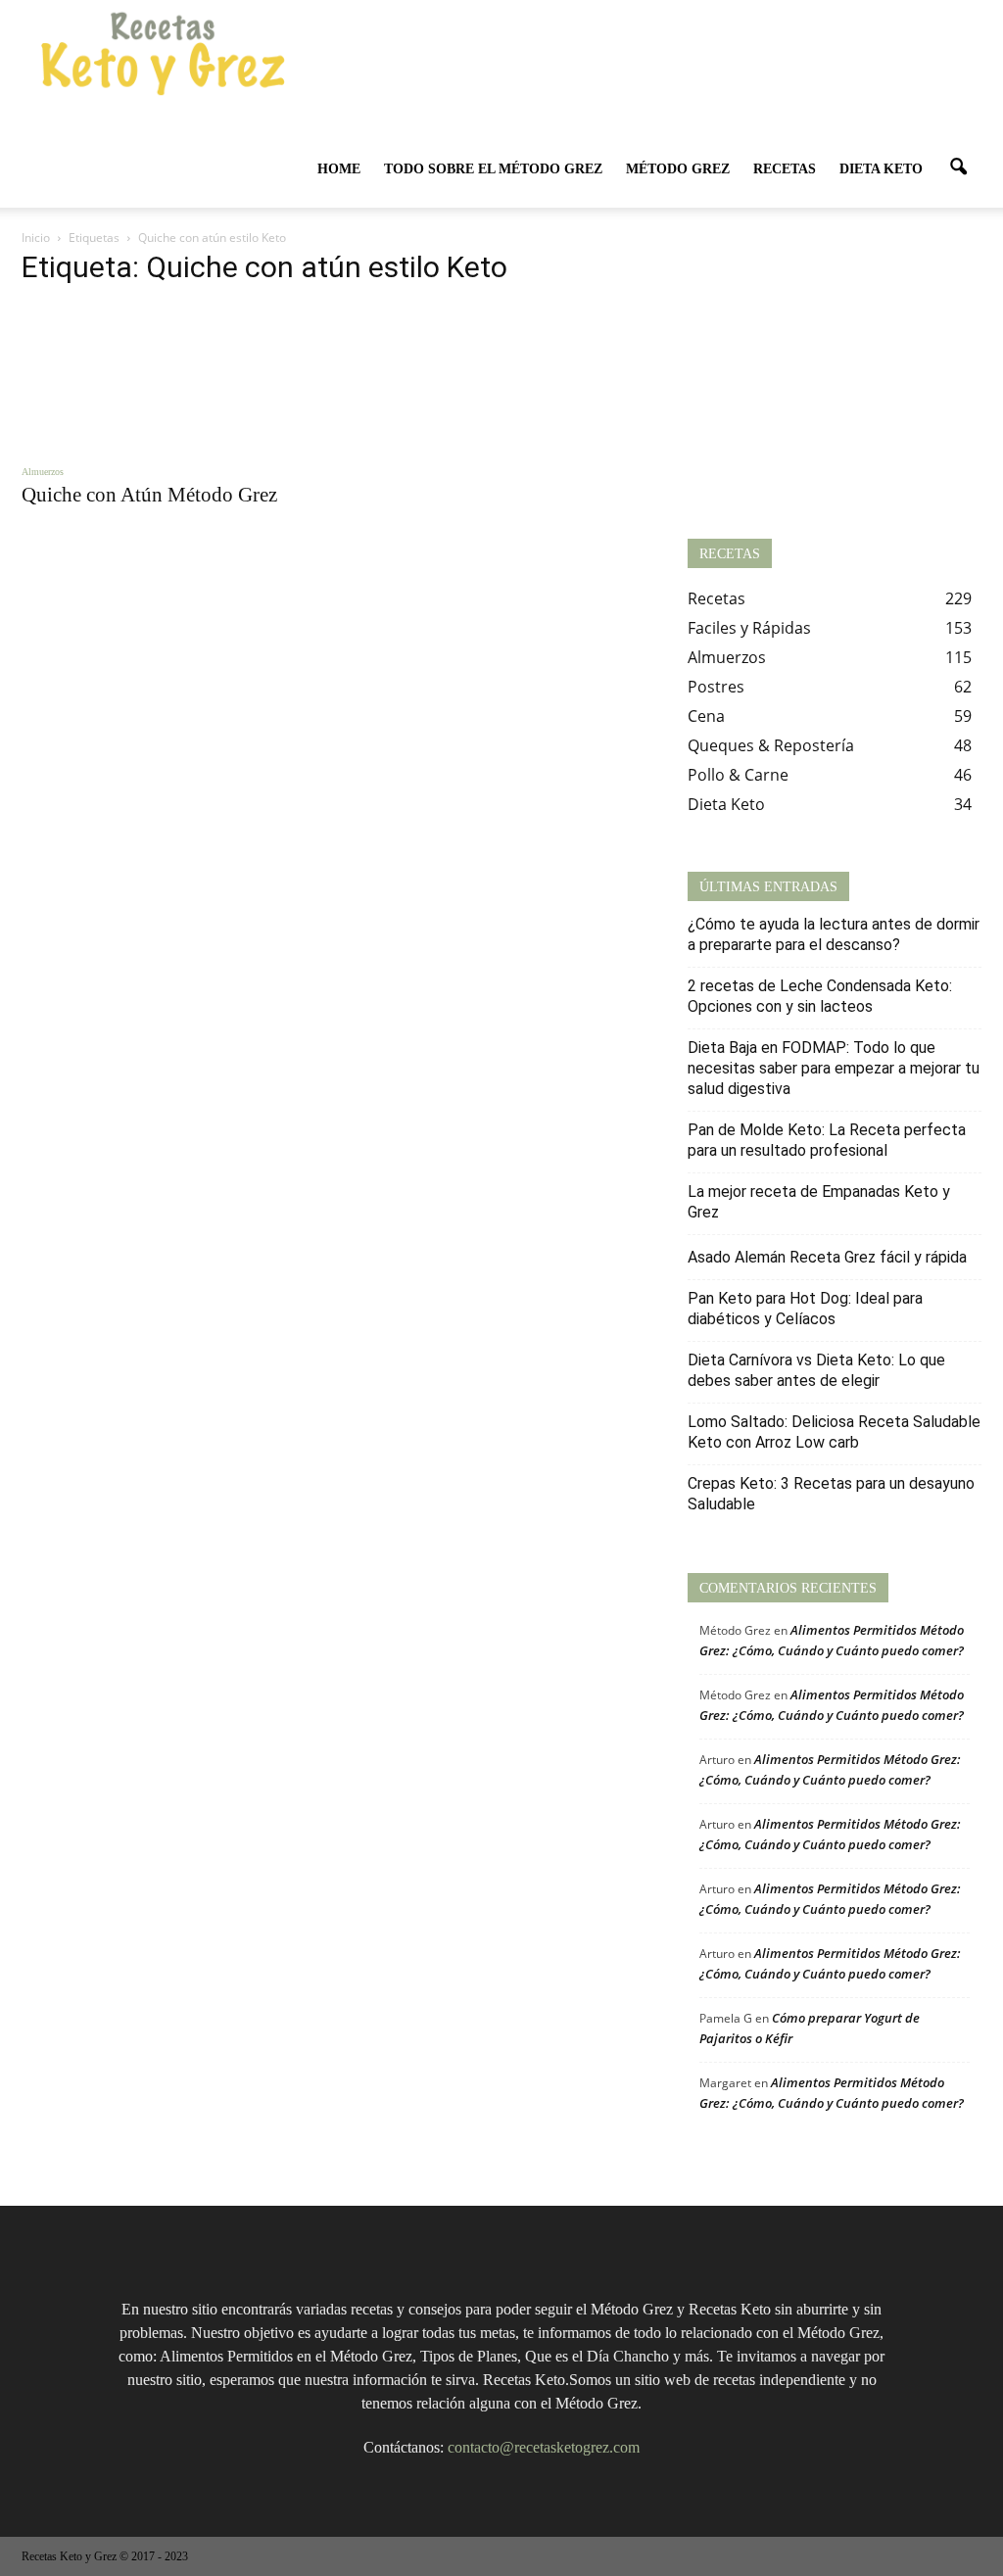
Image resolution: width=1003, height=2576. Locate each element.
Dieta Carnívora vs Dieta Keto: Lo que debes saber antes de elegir (816, 1370)
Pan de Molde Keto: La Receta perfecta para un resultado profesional (827, 1140)
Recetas (785, 169)
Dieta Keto (881, 169)
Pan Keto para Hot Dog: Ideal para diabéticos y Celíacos (805, 1309)
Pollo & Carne (738, 775)
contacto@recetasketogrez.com (544, 2447)
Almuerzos (43, 472)
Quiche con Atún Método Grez (149, 495)
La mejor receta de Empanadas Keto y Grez (819, 1202)
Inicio (36, 238)
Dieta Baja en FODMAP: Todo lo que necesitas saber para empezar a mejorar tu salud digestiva (834, 1068)
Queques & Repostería (771, 745)
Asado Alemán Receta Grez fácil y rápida (827, 1257)
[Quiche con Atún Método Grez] (168, 377)
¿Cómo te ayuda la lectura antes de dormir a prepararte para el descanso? (834, 934)
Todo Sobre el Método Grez (493, 169)
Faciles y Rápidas (749, 628)
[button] (958, 167)
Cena (706, 716)
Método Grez (678, 169)
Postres (716, 687)
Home (339, 169)
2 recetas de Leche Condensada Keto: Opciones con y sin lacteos (820, 996)
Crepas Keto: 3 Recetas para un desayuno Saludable (831, 1494)
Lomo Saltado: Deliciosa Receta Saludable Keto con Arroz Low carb (834, 1432)
